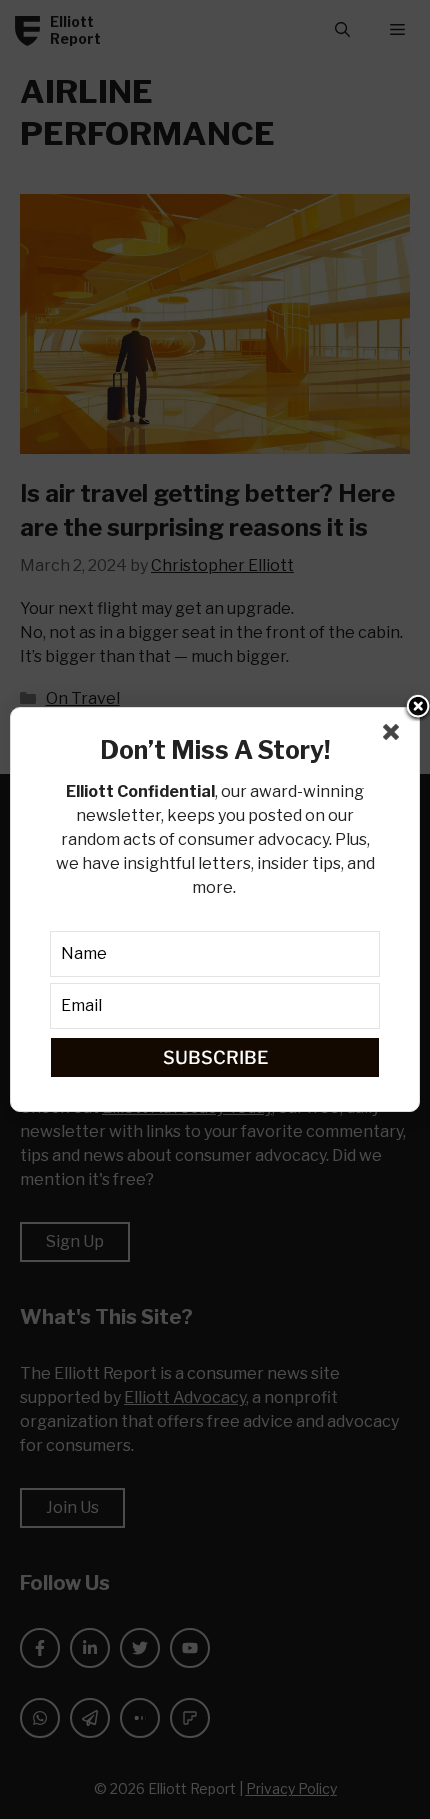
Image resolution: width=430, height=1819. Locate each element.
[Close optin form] (395, 736)
